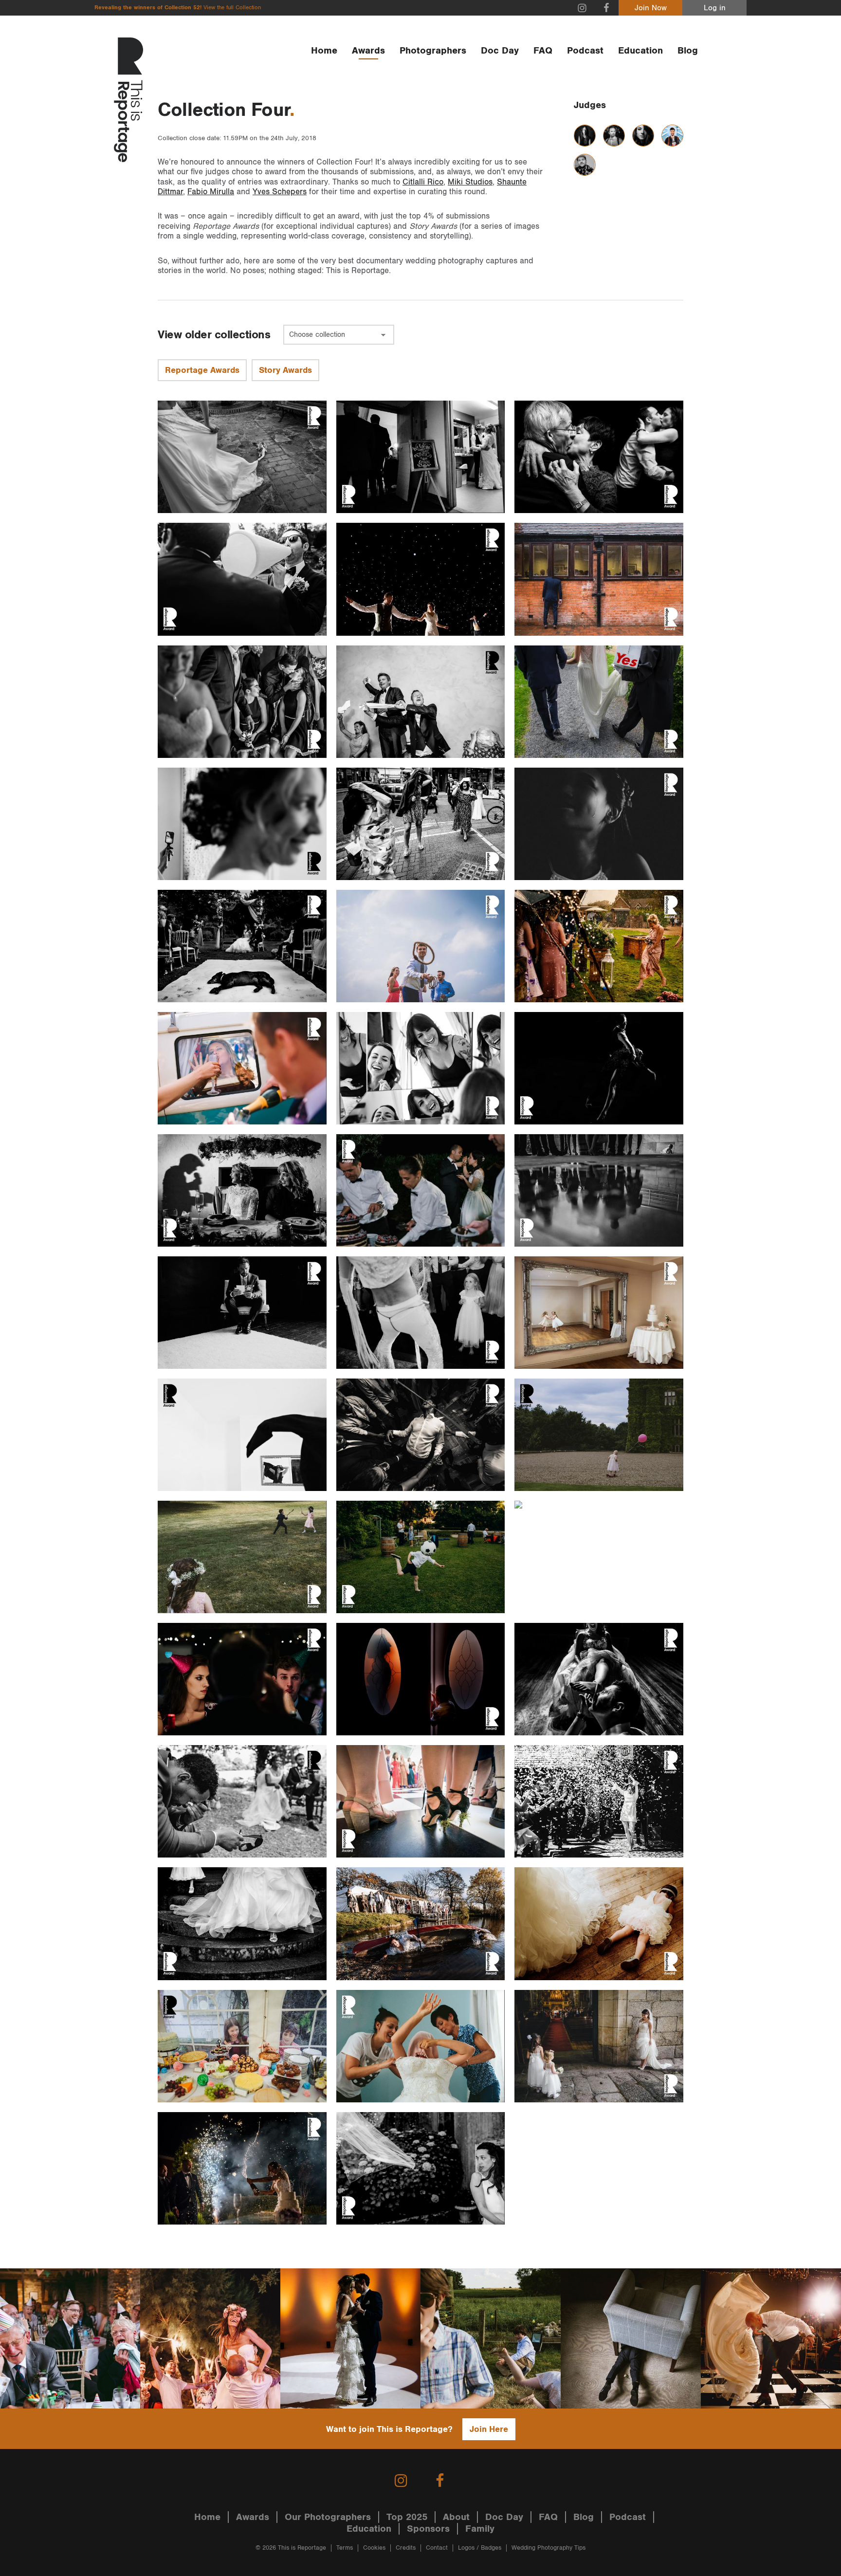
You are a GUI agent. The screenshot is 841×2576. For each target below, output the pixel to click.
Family (480, 2529)
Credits (406, 2548)
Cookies (374, 2548)
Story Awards (285, 370)
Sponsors (428, 2529)
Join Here (489, 2429)
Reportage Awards (202, 370)
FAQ (543, 51)
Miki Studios (470, 182)
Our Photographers (328, 2517)
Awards (368, 51)
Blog (688, 51)
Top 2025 (407, 2517)
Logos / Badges (480, 2548)
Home (324, 51)
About (456, 2517)
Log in (715, 8)
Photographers (433, 51)
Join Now (651, 8)
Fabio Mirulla (211, 192)
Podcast (585, 51)
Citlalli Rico (423, 182)
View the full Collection (232, 8)
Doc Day (500, 51)
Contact (437, 2548)
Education (640, 51)
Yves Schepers (280, 192)
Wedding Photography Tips (548, 2548)
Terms (345, 2548)
